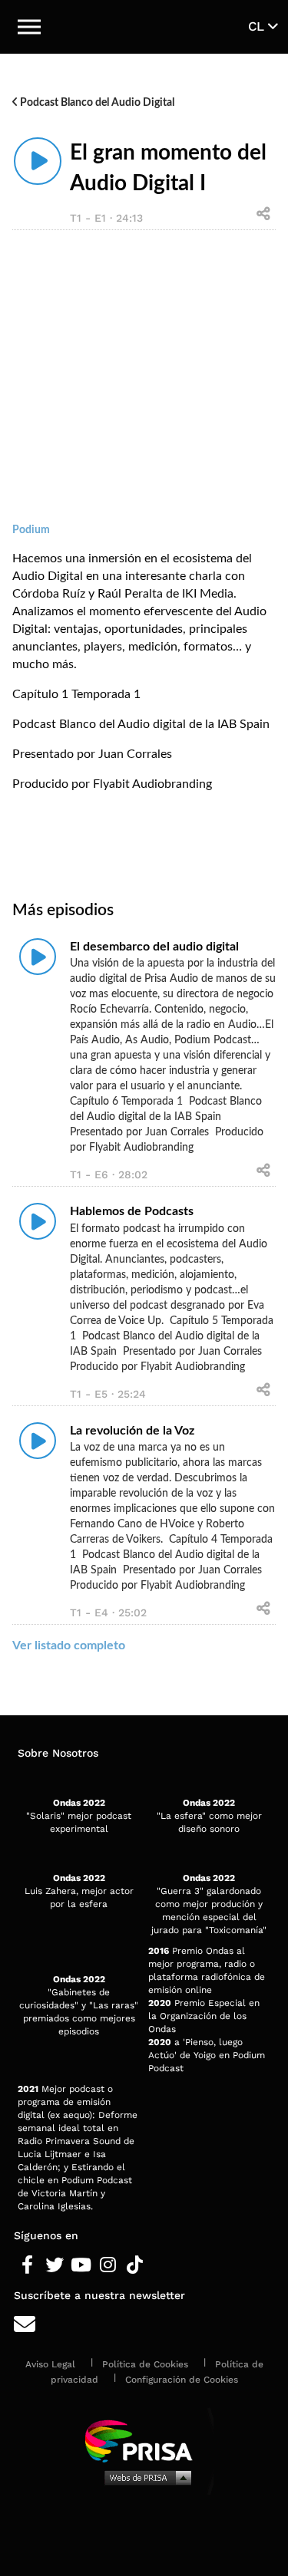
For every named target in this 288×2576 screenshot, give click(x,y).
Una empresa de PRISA (144, 2440)
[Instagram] (108, 2265)
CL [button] (258, 26)
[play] (38, 161)
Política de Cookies (145, 2364)
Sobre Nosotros (58, 1753)
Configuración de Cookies (182, 2380)
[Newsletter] (144, 2325)
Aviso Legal (50, 2364)
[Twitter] (54, 2265)
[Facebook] (27, 2265)
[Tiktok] (135, 2265)
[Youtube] (81, 2265)
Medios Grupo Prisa (145, 2477)
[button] (29, 27)
